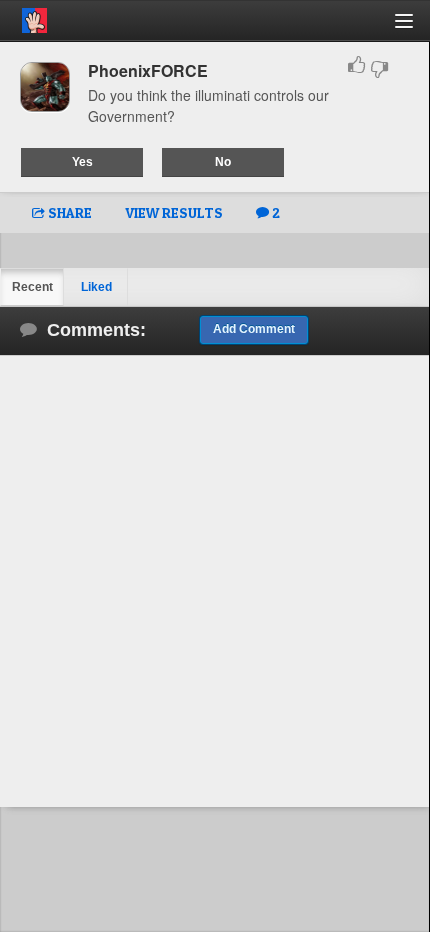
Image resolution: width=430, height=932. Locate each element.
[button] (415, 28)
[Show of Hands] (23, 17)
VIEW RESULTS (174, 212)
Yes (82, 162)
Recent (32, 287)
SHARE (68, 212)
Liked (96, 287)
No (223, 162)
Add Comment (254, 329)
